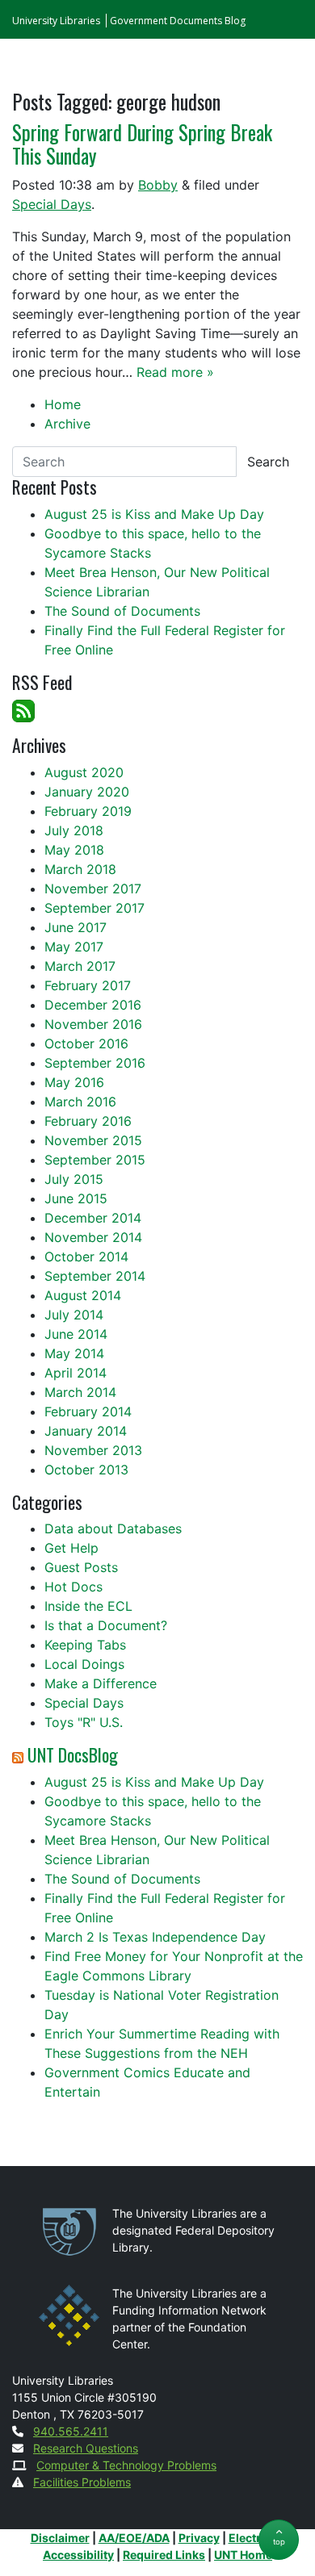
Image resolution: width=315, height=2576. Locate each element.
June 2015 (76, 1198)
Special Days (52, 204)
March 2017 (80, 966)
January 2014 (86, 1431)
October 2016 (86, 1043)
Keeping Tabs (85, 1645)
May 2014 (74, 1353)
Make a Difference (101, 1683)
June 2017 (76, 927)
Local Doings (84, 1664)
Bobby (158, 185)
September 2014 (95, 1276)
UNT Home (243, 2555)
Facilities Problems (82, 2482)
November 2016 (93, 1024)
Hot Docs (73, 1587)
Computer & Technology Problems (126, 2465)
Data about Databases (113, 1528)
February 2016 (88, 1121)
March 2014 (80, 1392)
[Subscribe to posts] (23, 709)
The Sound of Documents (122, 611)
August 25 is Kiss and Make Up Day (154, 514)
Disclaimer (60, 2538)
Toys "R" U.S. (84, 1722)
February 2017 (88, 985)
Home (63, 404)
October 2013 (86, 1470)
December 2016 (93, 1005)
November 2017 (93, 889)
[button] (279, 2540)
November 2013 (93, 1450)
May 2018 (74, 850)
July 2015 (74, 1179)
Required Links (164, 2555)
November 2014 (93, 1237)
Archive (67, 424)
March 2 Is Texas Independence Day (155, 1937)
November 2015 (93, 1140)
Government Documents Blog (178, 21)
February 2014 (88, 1411)
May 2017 (74, 947)
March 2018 (80, 869)
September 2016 (95, 1063)
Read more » (175, 372)
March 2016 (80, 1102)
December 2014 (93, 1218)
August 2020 (84, 772)
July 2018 (74, 830)
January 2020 (87, 792)
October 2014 (86, 1257)
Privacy (199, 2538)
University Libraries (56, 21)
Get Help (71, 1548)
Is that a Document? (106, 1625)
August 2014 (83, 1295)
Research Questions (86, 2448)
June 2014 (76, 1334)
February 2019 (88, 811)
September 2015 (95, 1160)
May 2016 (74, 1082)
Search (268, 462)
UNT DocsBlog (73, 1754)
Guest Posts (81, 1567)
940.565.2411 (71, 2431)
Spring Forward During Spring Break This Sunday (142, 144)
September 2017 (94, 908)
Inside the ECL (88, 1606)
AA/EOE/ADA (134, 2538)
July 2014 (74, 1315)
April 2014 (76, 1373)
